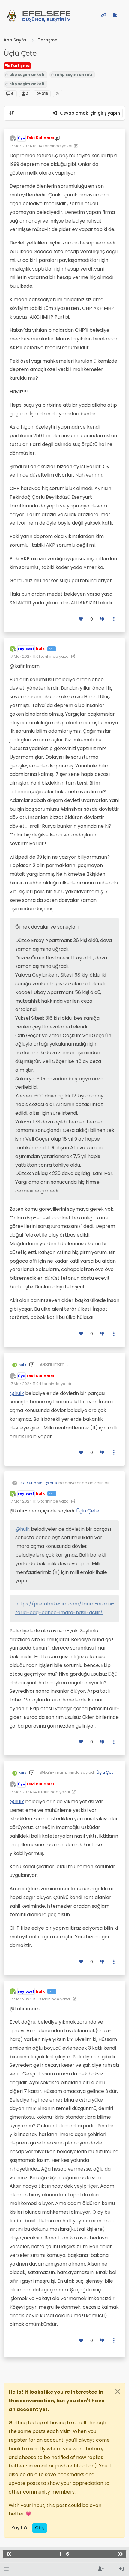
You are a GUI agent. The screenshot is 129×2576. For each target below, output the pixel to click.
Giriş (40, 2528)
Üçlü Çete (88, 1511)
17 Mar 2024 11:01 (25, 656)
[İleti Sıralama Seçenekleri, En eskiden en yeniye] (12, 113)
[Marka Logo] (12, 15)
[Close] (118, 2392)
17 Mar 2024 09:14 (26, 146)
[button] (6, 2569)
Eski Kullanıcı (40, 138)
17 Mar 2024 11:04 (25, 1384)
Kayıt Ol (20, 2528)
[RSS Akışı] (58, 94)
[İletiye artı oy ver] (81, 619)
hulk (40, 649)
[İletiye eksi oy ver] (102, 619)
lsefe (46, 16)
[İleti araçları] (114, 619)
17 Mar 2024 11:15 (25, 1501)
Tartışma (20, 66)
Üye (22, 138)
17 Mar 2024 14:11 (25, 1792)
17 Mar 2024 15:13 (25, 1999)
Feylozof (26, 649)
